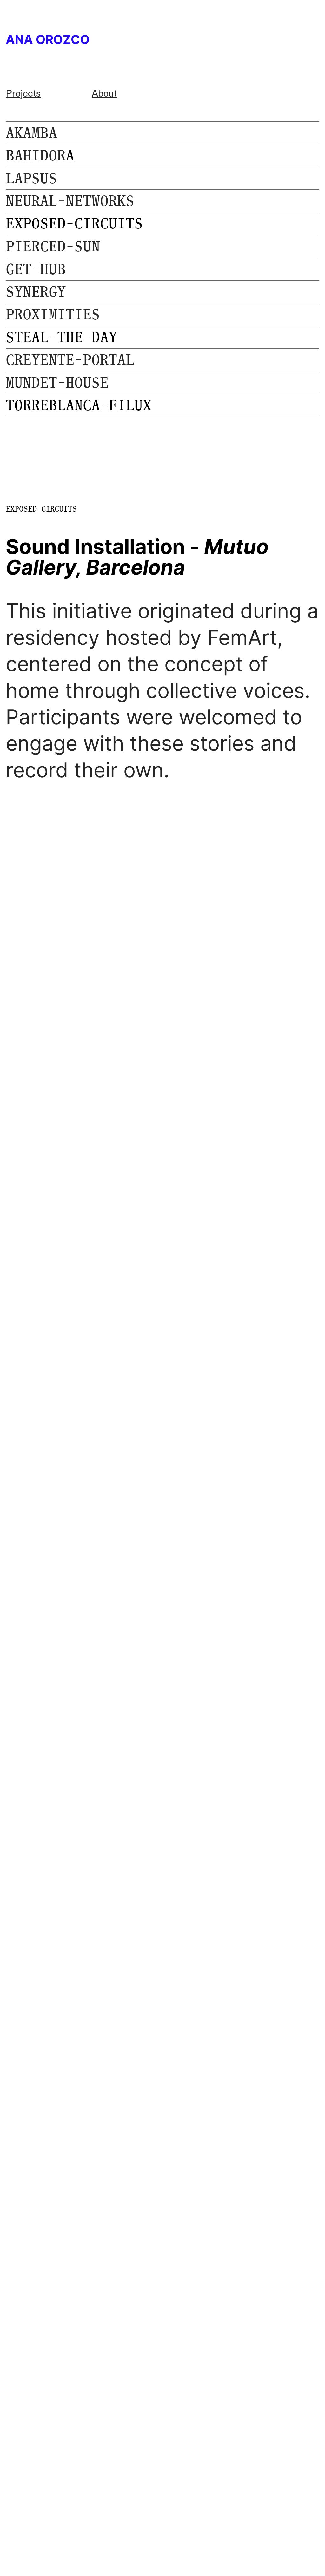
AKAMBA (31, 133)
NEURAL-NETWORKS (70, 201)
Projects (23, 94)
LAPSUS (31, 178)
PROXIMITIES (53, 314)
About (104, 94)
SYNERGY (36, 292)
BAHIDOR (36, 155)
